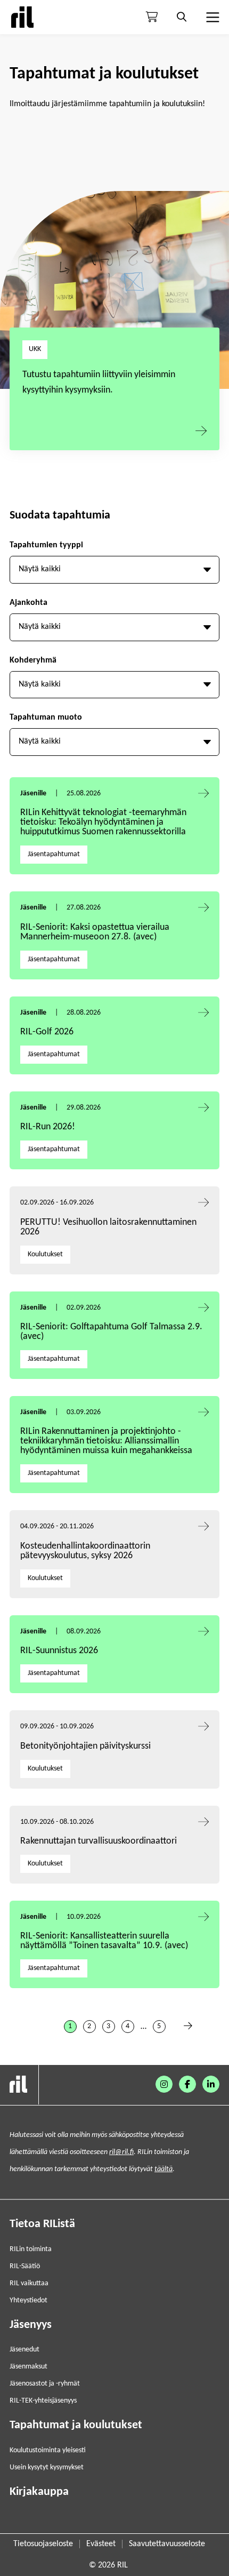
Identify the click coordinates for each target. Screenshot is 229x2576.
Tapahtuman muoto (46, 717)
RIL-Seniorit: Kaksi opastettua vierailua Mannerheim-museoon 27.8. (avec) (95, 932)
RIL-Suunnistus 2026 (59, 1651)
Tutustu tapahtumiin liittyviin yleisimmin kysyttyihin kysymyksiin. (99, 382)
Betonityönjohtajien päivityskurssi (87, 1746)
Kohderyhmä (33, 660)
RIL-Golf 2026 (47, 1032)
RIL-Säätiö (25, 2266)
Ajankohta (28, 603)
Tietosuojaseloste (43, 2544)
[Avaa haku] (182, 17)
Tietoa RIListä (42, 2224)
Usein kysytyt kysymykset (47, 2467)
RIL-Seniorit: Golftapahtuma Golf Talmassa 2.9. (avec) (111, 1332)
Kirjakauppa (39, 2492)
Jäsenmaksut (28, 2367)
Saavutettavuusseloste (167, 2544)
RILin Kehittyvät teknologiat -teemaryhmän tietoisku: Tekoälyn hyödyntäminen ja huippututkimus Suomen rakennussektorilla (103, 822)
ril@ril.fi (121, 2152)
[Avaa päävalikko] (211, 17)
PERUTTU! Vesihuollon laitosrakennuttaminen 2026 (108, 1227)
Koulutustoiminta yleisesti (48, 2450)
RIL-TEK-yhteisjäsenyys (43, 2401)
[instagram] (164, 2084)
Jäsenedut (24, 2350)
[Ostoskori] (152, 17)
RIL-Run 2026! (48, 1127)
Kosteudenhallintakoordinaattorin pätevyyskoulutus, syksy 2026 (85, 1551)
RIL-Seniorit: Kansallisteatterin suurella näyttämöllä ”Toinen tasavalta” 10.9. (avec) (104, 1941)
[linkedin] (211, 2084)
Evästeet (101, 2544)
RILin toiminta (31, 2249)
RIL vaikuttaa (29, 2283)
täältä (163, 2169)
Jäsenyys (31, 2325)
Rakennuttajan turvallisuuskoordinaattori (99, 1841)
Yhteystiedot (28, 2300)
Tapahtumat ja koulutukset (76, 2425)
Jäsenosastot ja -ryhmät (45, 2384)
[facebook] (187, 2084)
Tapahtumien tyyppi (46, 545)
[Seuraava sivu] (188, 2027)
